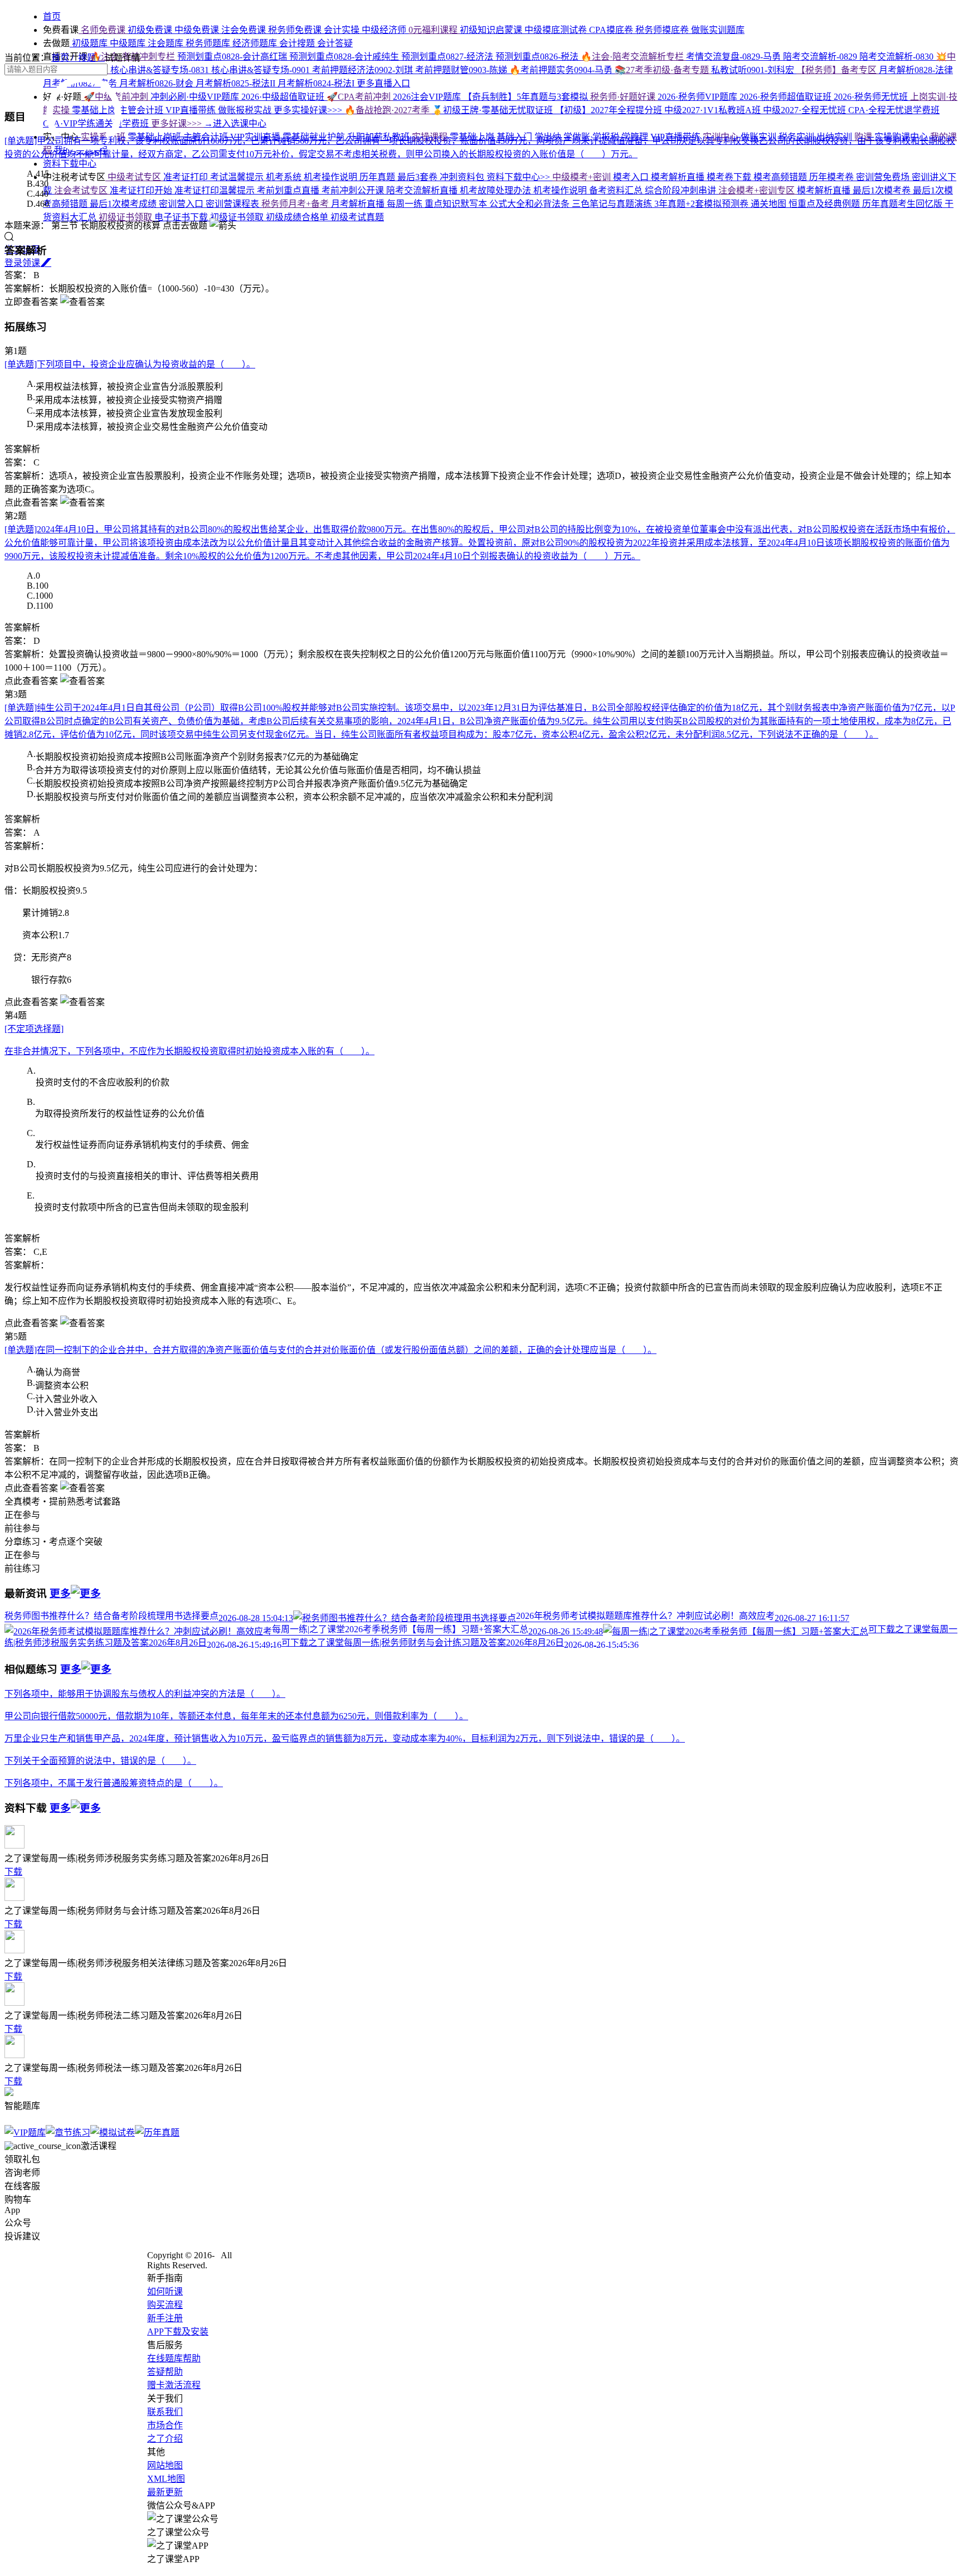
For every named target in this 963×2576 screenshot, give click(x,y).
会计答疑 (335, 43)
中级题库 (129, 43)
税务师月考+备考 (296, 204)
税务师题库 (209, 43)
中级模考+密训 (583, 177)
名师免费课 (103, 30)
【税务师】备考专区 (838, 70)
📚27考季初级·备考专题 (663, 70)
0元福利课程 (434, 30)
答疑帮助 (165, 2372)
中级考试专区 (134, 177)
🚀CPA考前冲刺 (360, 97)
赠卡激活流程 (174, 2385)
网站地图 (165, 2465)
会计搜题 (298, 43)
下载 (13, 1872)
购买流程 (165, 2305)
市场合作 (165, 2425)
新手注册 (165, 2318)
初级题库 (90, 43)
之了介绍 (165, 2439)
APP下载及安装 (178, 2332)
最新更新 (165, 2492)
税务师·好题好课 (624, 97)
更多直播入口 (383, 83)
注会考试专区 (82, 190)
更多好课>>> (177, 123)
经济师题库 (256, 43)
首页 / (65, 58)
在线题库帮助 (174, 2358)
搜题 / (91, 58)
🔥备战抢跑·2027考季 (388, 110)
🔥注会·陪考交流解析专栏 (633, 57)
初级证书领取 (127, 217)
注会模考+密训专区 (758, 190)
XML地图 (166, 2479)
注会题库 (167, 43)
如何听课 (165, 2291)
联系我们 (165, 2412)
